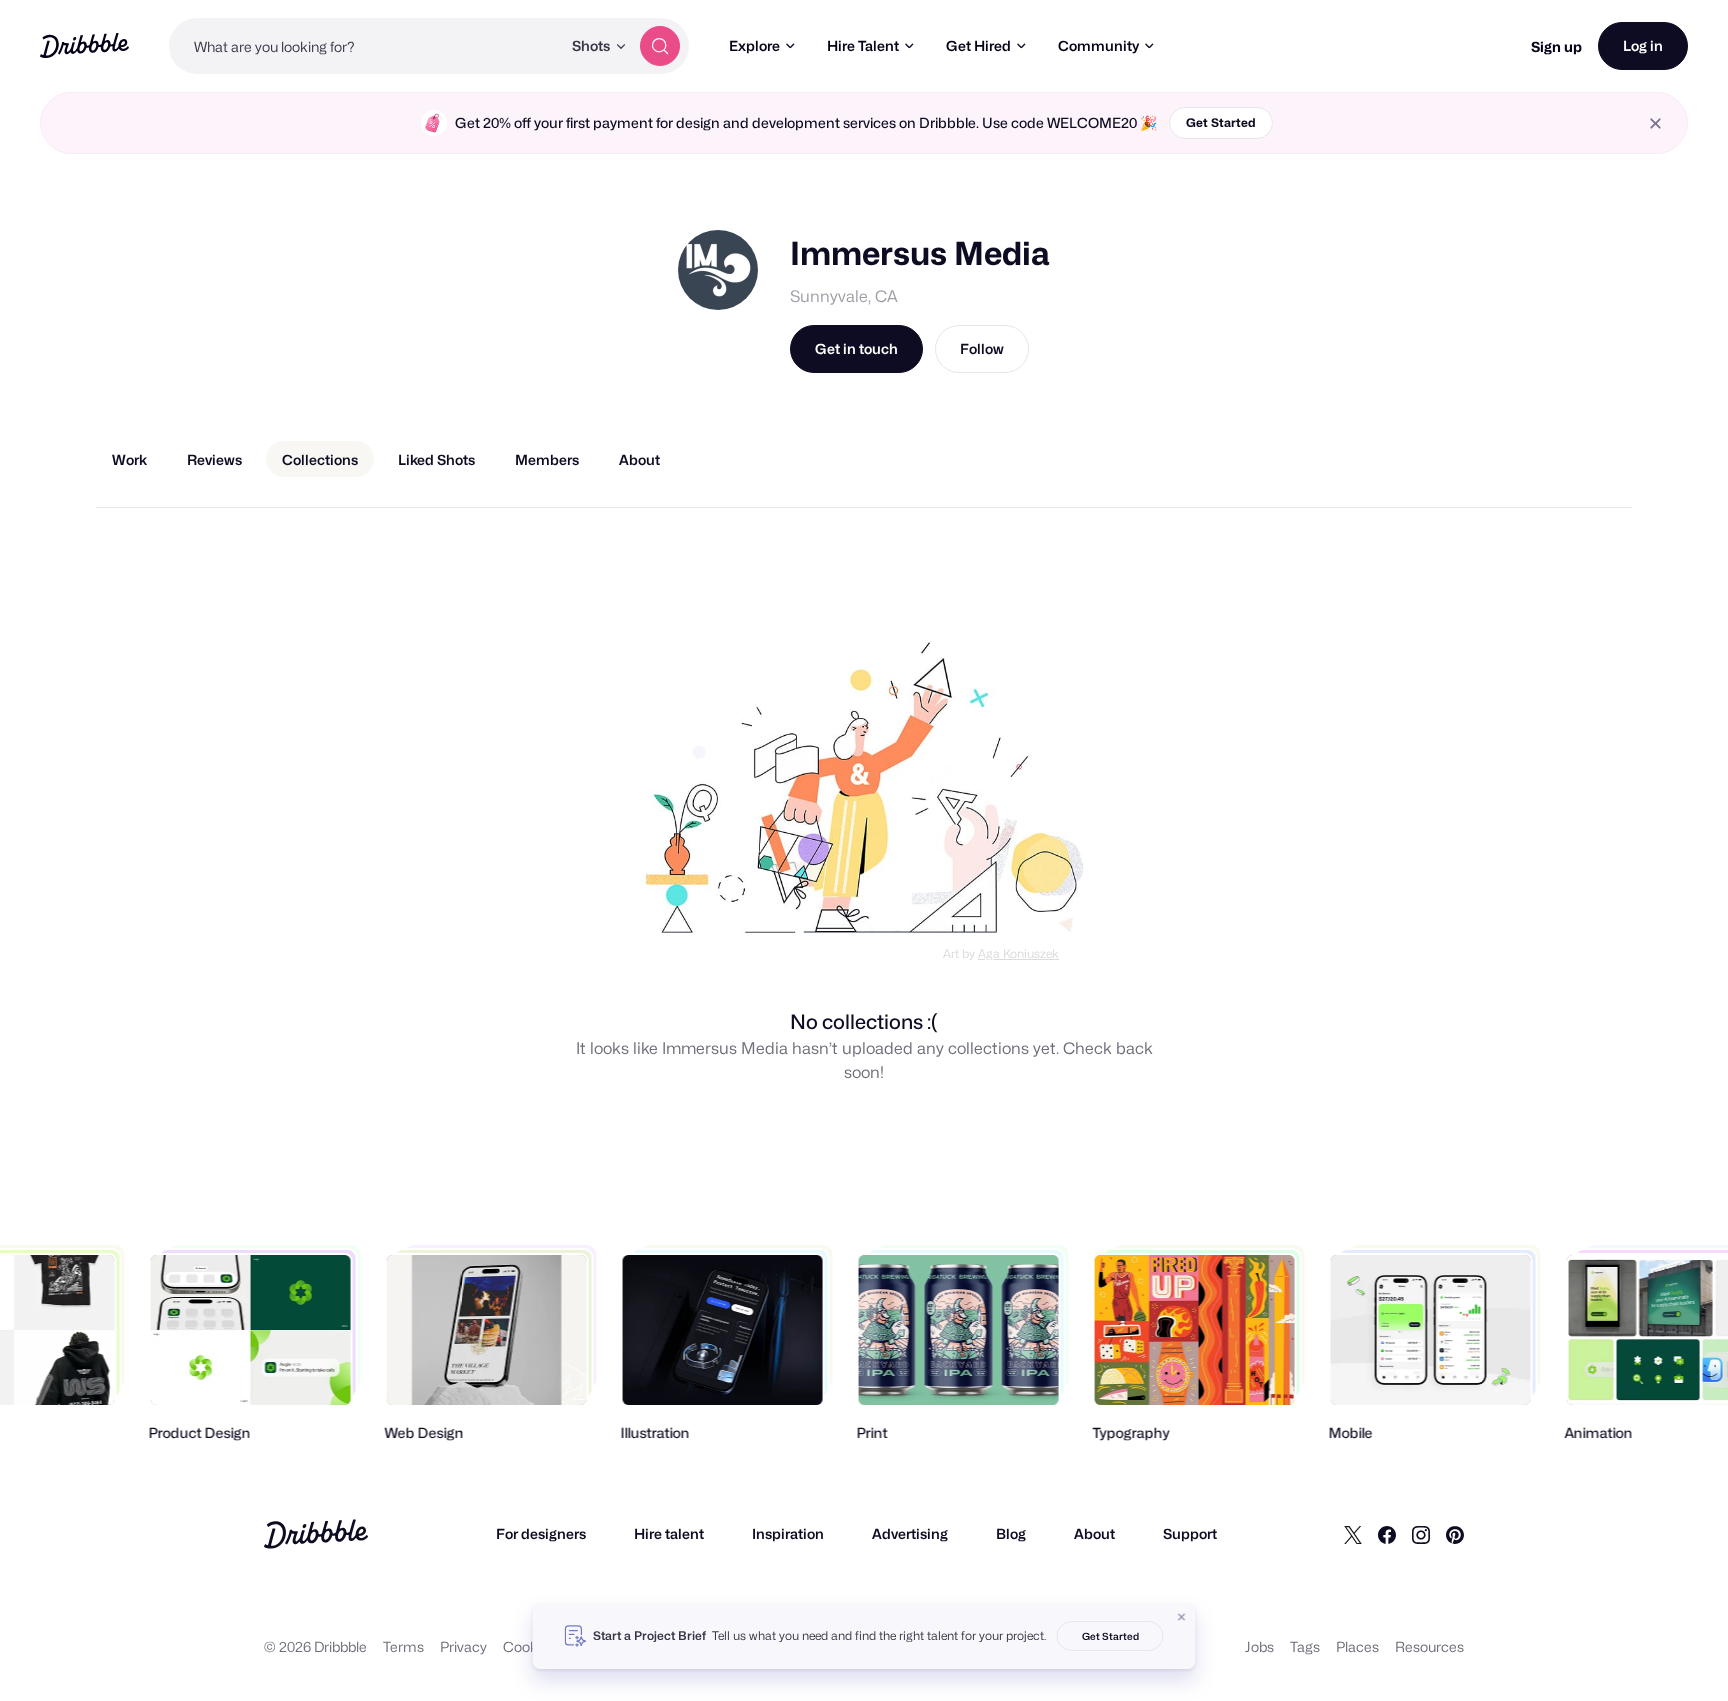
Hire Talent (863, 45)
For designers (541, 1533)
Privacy (463, 1646)
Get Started (1221, 122)
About (1094, 1533)
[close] (1655, 123)
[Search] (660, 46)
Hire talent (669, 1533)
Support (1190, 1533)
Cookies (529, 1646)
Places (1357, 1646)
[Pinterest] (1455, 1534)
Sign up (1556, 46)
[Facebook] (1387, 1534)
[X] (1353, 1534)
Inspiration (788, 1533)
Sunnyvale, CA (844, 296)
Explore (754, 45)
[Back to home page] (84, 45)
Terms (403, 1646)
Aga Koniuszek (1018, 953)
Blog (1011, 1533)
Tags (1305, 1646)
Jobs (1259, 1646)
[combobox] (365, 46)
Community (1098, 45)
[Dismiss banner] (1182, 1617)
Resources (1429, 1646)
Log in (1643, 45)
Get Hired (978, 45)
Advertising (910, 1533)
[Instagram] (1421, 1534)
